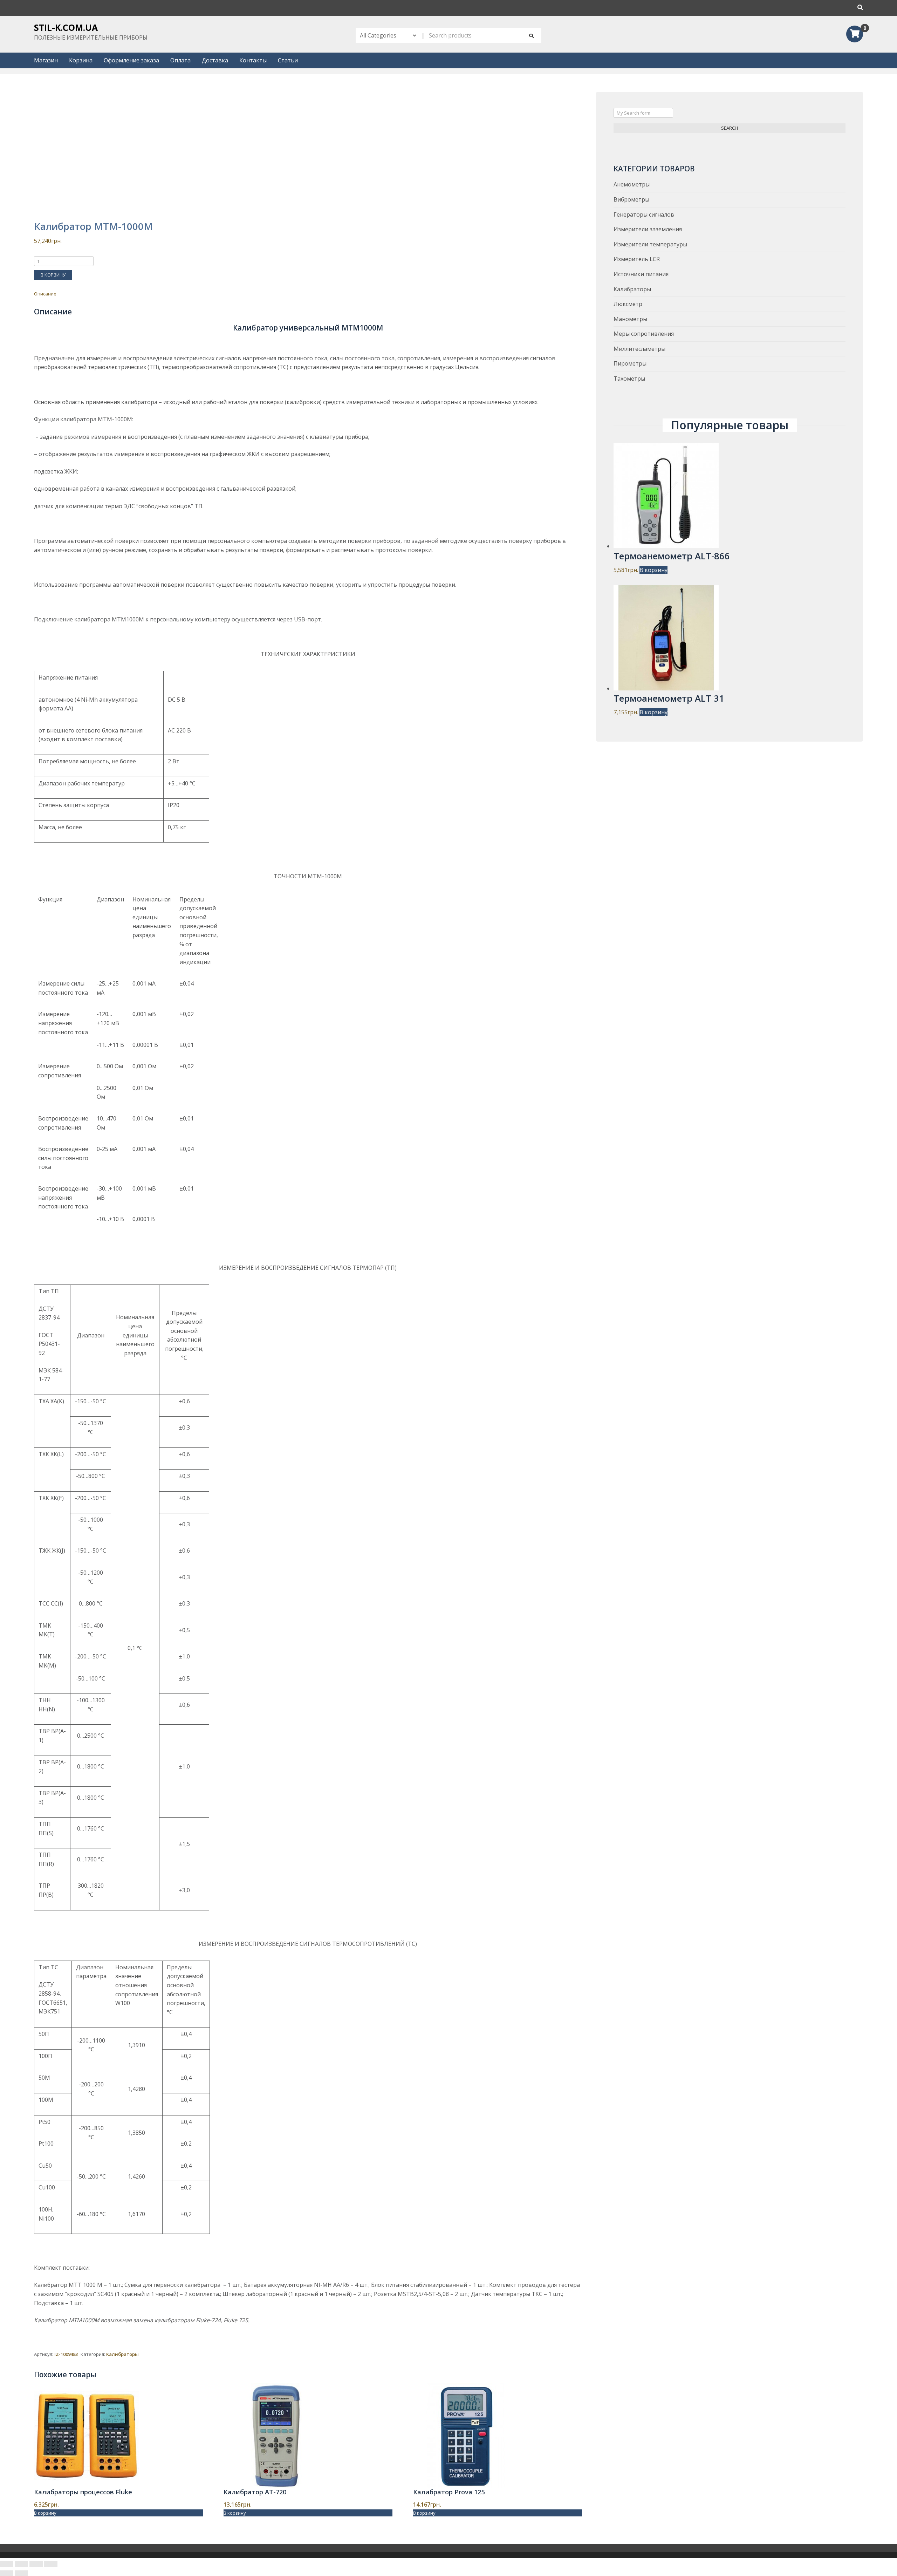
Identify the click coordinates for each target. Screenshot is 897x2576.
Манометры (630, 319)
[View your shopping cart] (855, 35)
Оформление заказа (131, 60)
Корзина (81, 60)
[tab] (308, 294)
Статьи (288, 60)
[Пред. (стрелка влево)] (7, 2573)
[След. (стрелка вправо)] (21, 2573)
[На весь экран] (36, 2564)
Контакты (253, 60)
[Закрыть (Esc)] (7, 2564)
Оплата (180, 60)
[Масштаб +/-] (51, 2564)
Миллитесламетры (639, 349)
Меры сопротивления (644, 334)
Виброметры (631, 199)
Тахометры (629, 379)
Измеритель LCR (637, 259)
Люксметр (628, 304)
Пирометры (630, 363)
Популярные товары (730, 425)
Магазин (46, 60)
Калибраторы (122, 2354)
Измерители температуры (650, 244)
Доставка (215, 60)
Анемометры (632, 184)
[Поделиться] (21, 2564)
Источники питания (641, 274)
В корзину (53, 275)
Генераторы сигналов (644, 214)
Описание (45, 294)
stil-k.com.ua (66, 27)
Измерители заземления (648, 229)
